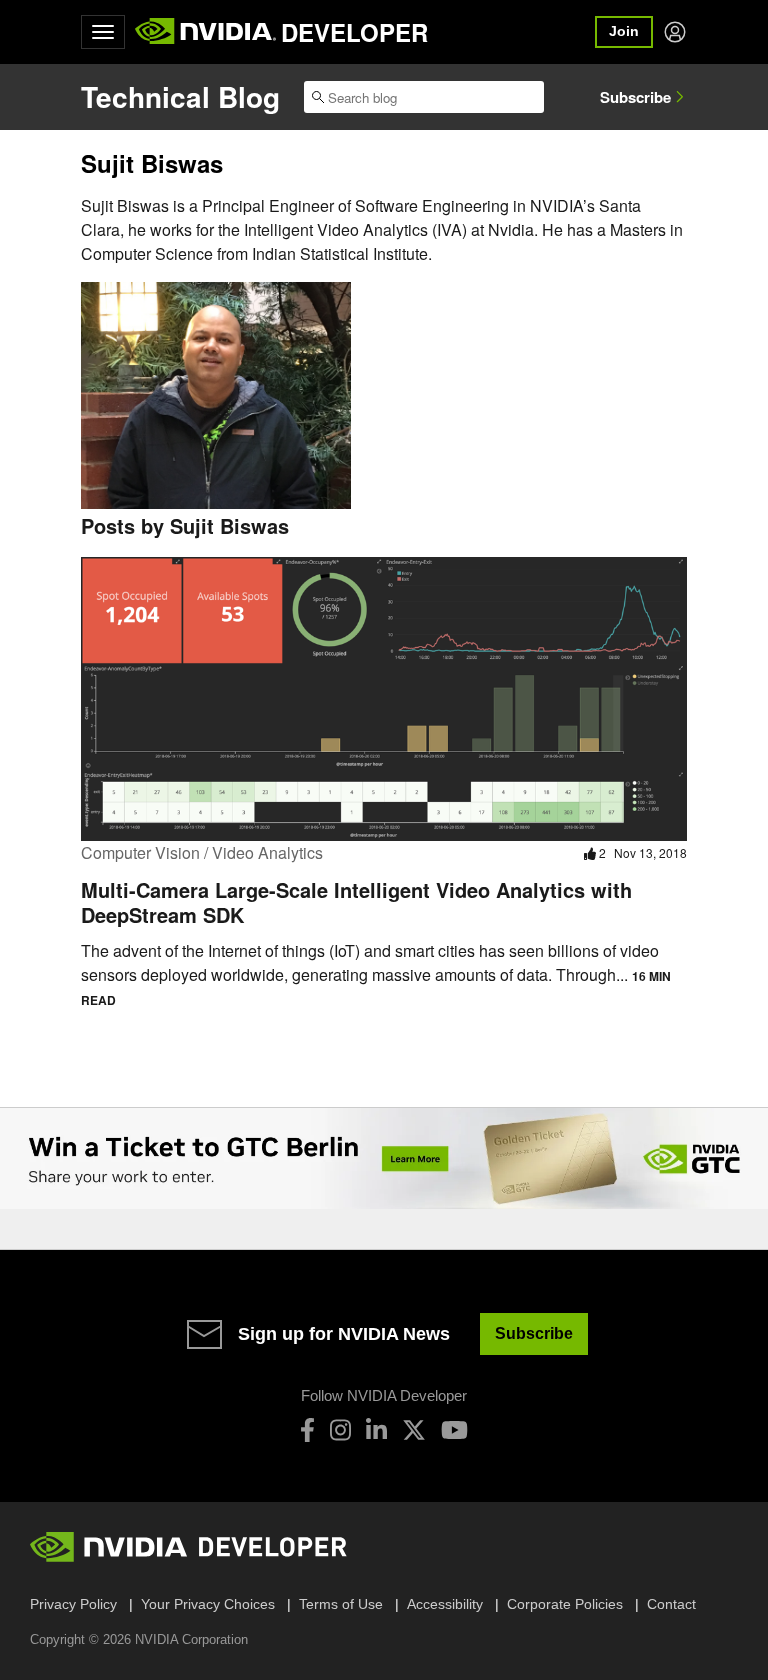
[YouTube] (454, 1430)
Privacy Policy (73, 1604)
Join (624, 31)
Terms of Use (341, 1604)
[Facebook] (307, 1430)
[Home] (205, 32)
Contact (671, 1604)
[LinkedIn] (376, 1430)
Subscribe (635, 97)
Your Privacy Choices (208, 1604)
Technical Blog (180, 96)
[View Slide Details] (384, 1159)
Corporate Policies (565, 1604)
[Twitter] (414, 1430)
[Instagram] (340, 1430)
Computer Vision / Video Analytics (202, 852)
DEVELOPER (354, 32)
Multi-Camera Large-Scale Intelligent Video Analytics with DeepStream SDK (356, 902)
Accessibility (445, 1604)
